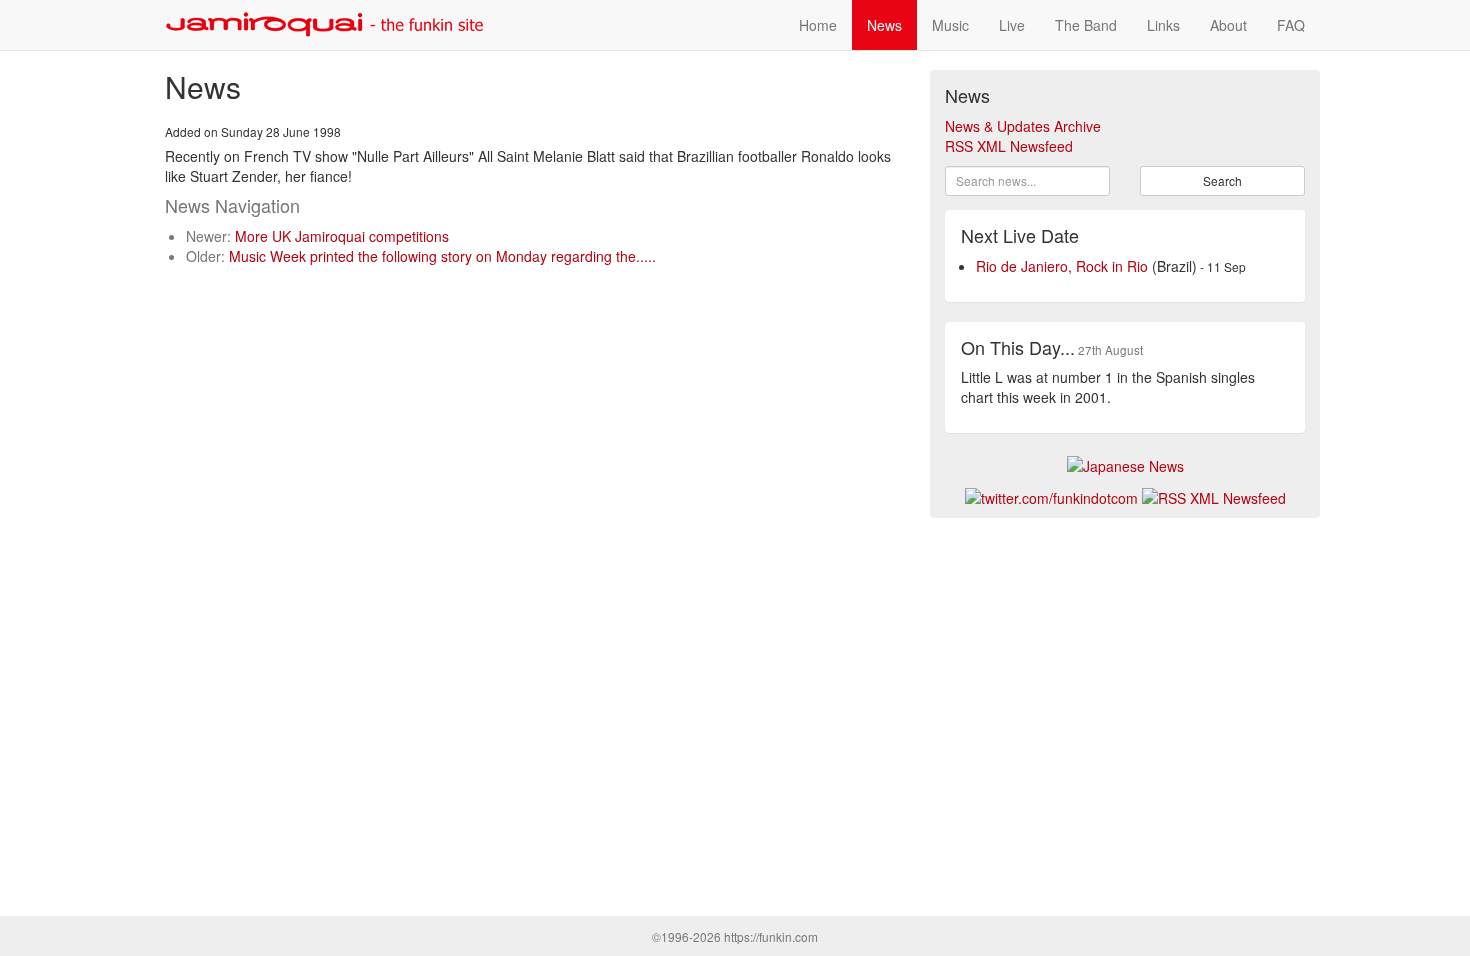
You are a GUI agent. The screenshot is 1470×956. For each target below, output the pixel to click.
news (884, 25)
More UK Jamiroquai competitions (342, 236)
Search (1222, 180)
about (1228, 25)
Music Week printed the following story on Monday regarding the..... (442, 256)
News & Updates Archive (1023, 126)
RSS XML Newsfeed (1009, 146)
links (1163, 25)
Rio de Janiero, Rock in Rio (1062, 266)
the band (1086, 25)
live (1012, 25)
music (950, 25)
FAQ (1291, 25)
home (818, 25)
